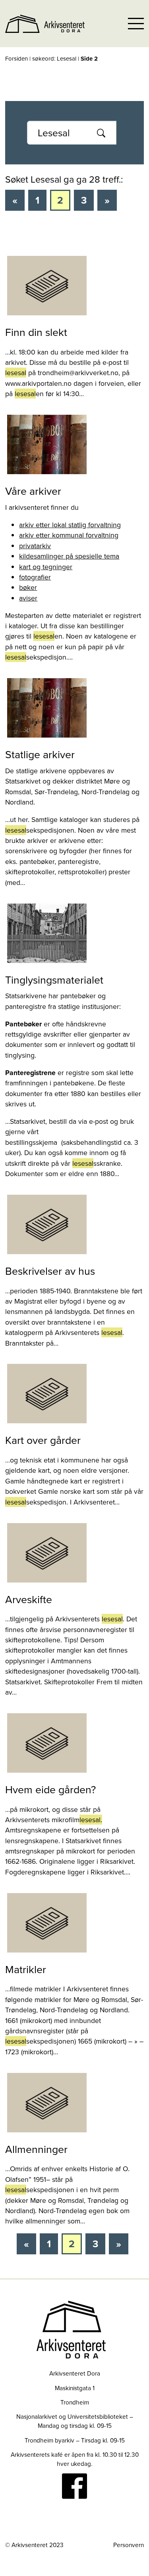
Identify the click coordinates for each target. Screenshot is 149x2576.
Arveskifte (29, 1599)
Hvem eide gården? (50, 1789)
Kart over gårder (43, 1440)
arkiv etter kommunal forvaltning (69, 535)
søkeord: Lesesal (54, 58)
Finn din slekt (36, 332)
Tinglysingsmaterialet (54, 980)
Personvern (129, 2545)
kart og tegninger (46, 567)
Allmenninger (36, 2149)
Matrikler (26, 1969)
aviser (28, 598)
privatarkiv (35, 546)
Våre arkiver (33, 491)
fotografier (35, 577)
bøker (28, 587)
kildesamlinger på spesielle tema (69, 556)
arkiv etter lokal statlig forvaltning (70, 525)
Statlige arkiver (40, 754)
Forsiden (16, 58)
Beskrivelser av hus (50, 1271)
